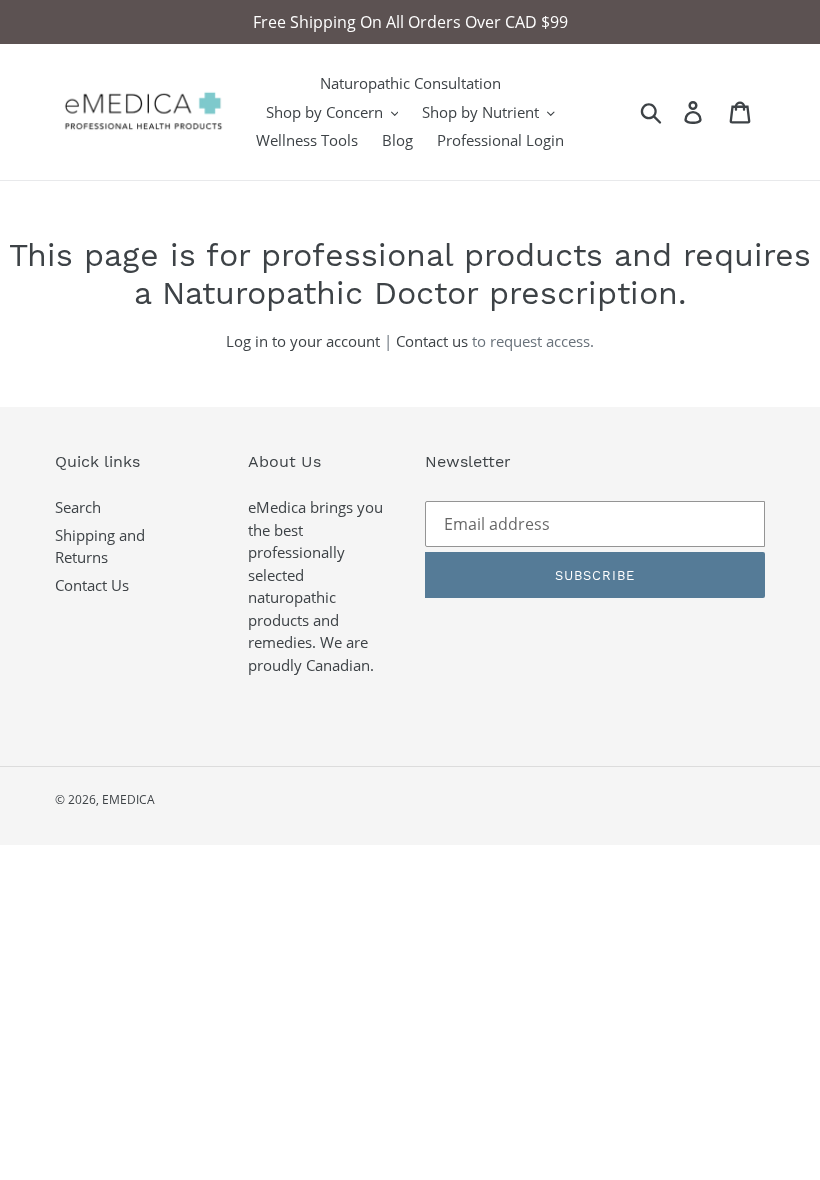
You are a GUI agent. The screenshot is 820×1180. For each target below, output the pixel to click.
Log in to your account (303, 341)
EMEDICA (128, 799)
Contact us (432, 341)
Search (78, 507)
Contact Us (92, 585)
